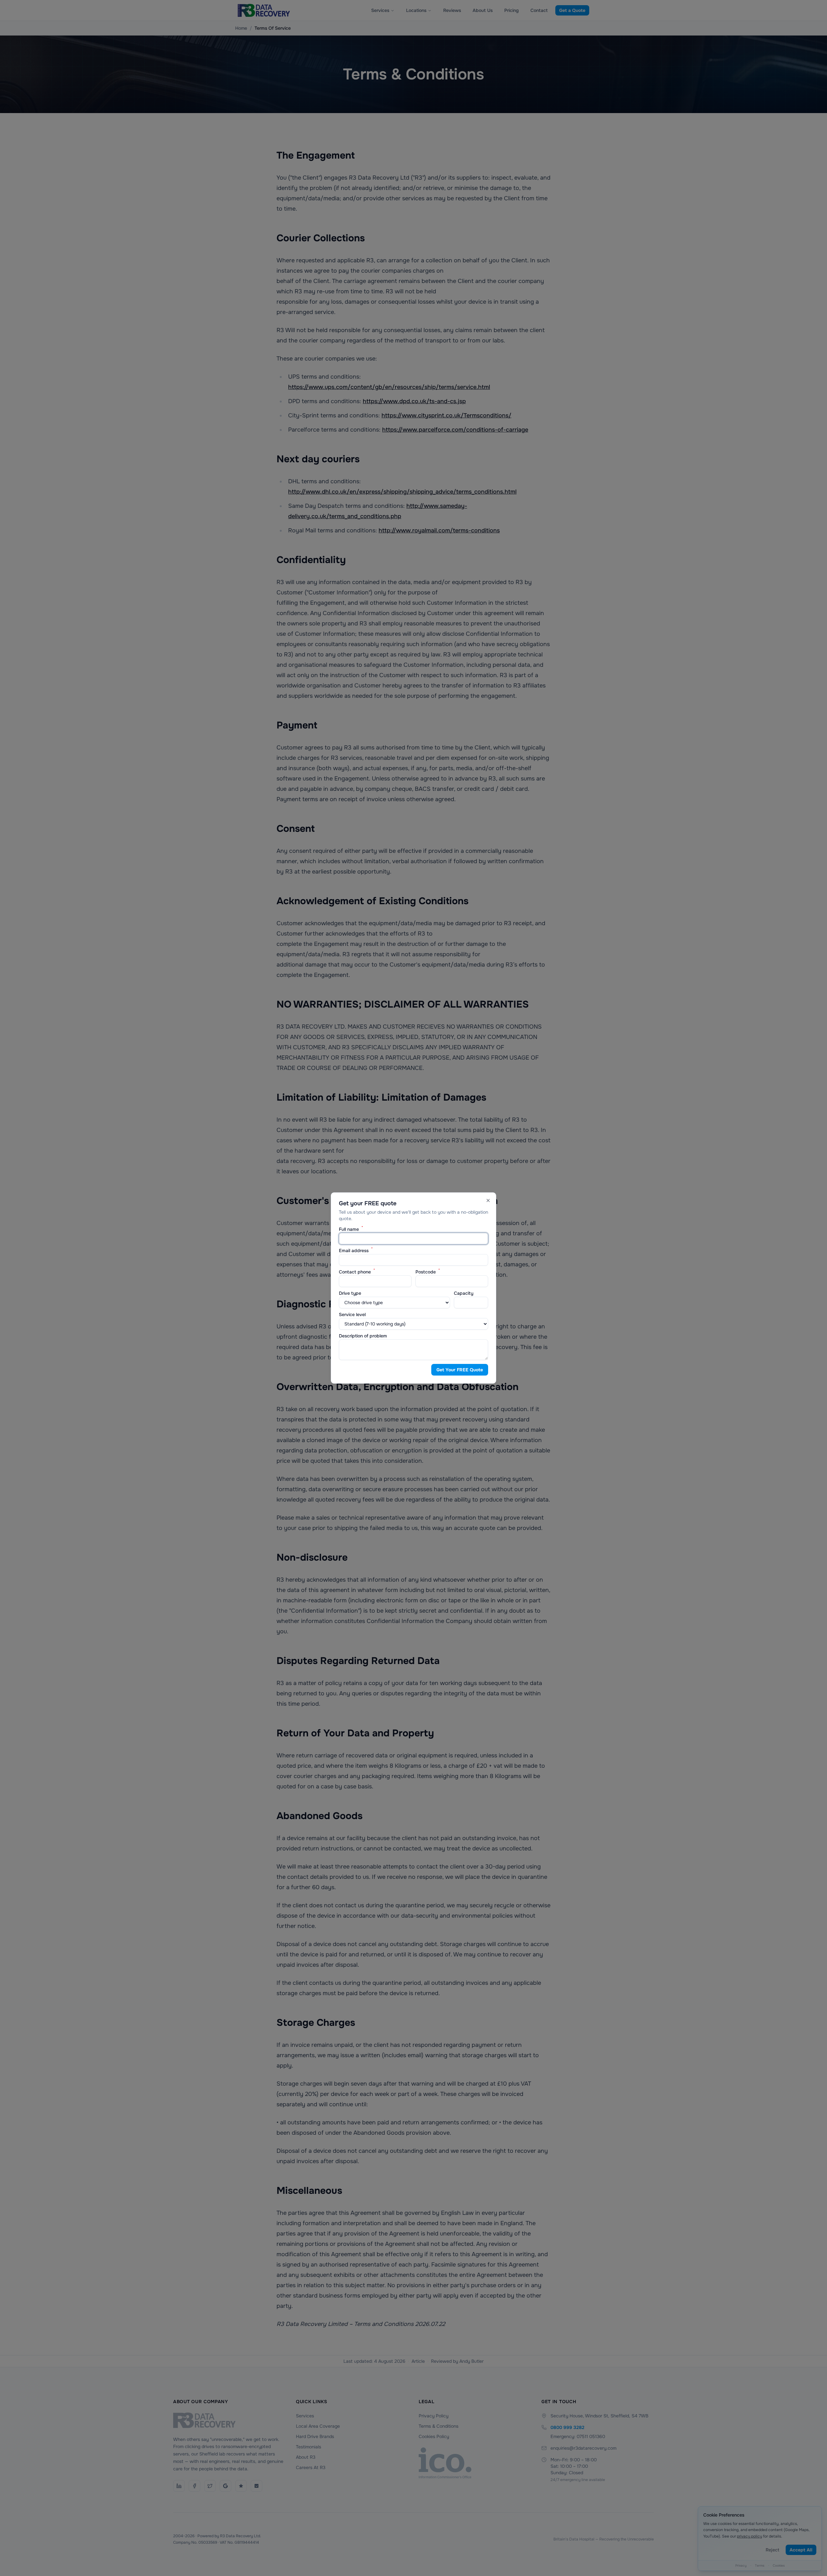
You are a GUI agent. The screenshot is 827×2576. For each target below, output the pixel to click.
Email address (356, 1251)
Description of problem (363, 1336)
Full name (351, 1229)
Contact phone (357, 1272)
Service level (352, 1314)
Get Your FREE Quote (460, 1370)
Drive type (350, 1293)
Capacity (464, 1293)
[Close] (488, 1200)
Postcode (428, 1272)
